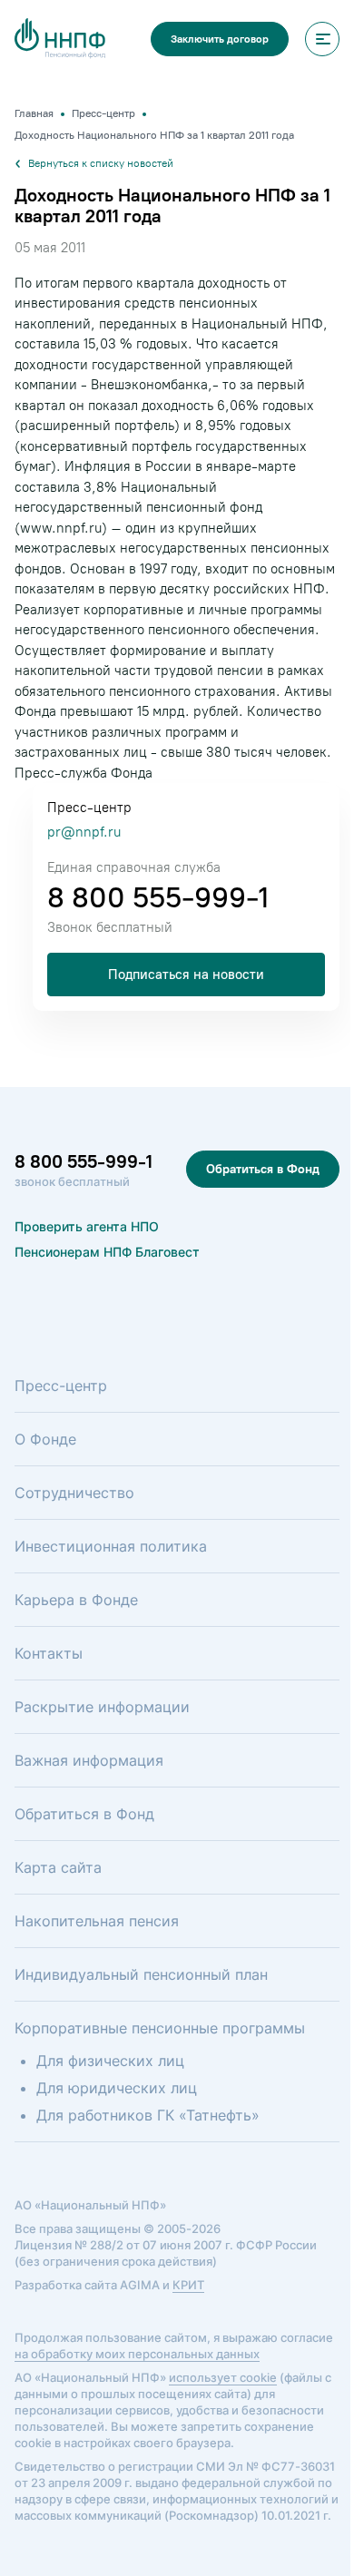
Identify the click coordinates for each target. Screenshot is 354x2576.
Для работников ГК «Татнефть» (148, 2115)
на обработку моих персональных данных (137, 2354)
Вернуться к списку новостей (101, 163)
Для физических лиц (110, 2061)
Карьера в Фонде (76, 1600)
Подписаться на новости (186, 975)
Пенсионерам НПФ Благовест (107, 1252)
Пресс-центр (61, 1386)
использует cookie (223, 2377)
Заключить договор (220, 39)
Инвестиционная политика (111, 1546)
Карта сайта (58, 1867)
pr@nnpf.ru (84, 832)
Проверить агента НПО (87, 1226)
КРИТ (188, 2285)
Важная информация (89, 1760)
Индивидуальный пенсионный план (141, 1974)
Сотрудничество (74, 1493)
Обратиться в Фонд (263, 1169)
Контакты (49, 1653)
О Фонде (45, 1439)
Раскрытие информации (102, 1707)
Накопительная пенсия (97, 1921)
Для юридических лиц (117, 2088)
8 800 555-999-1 (158, 897)
